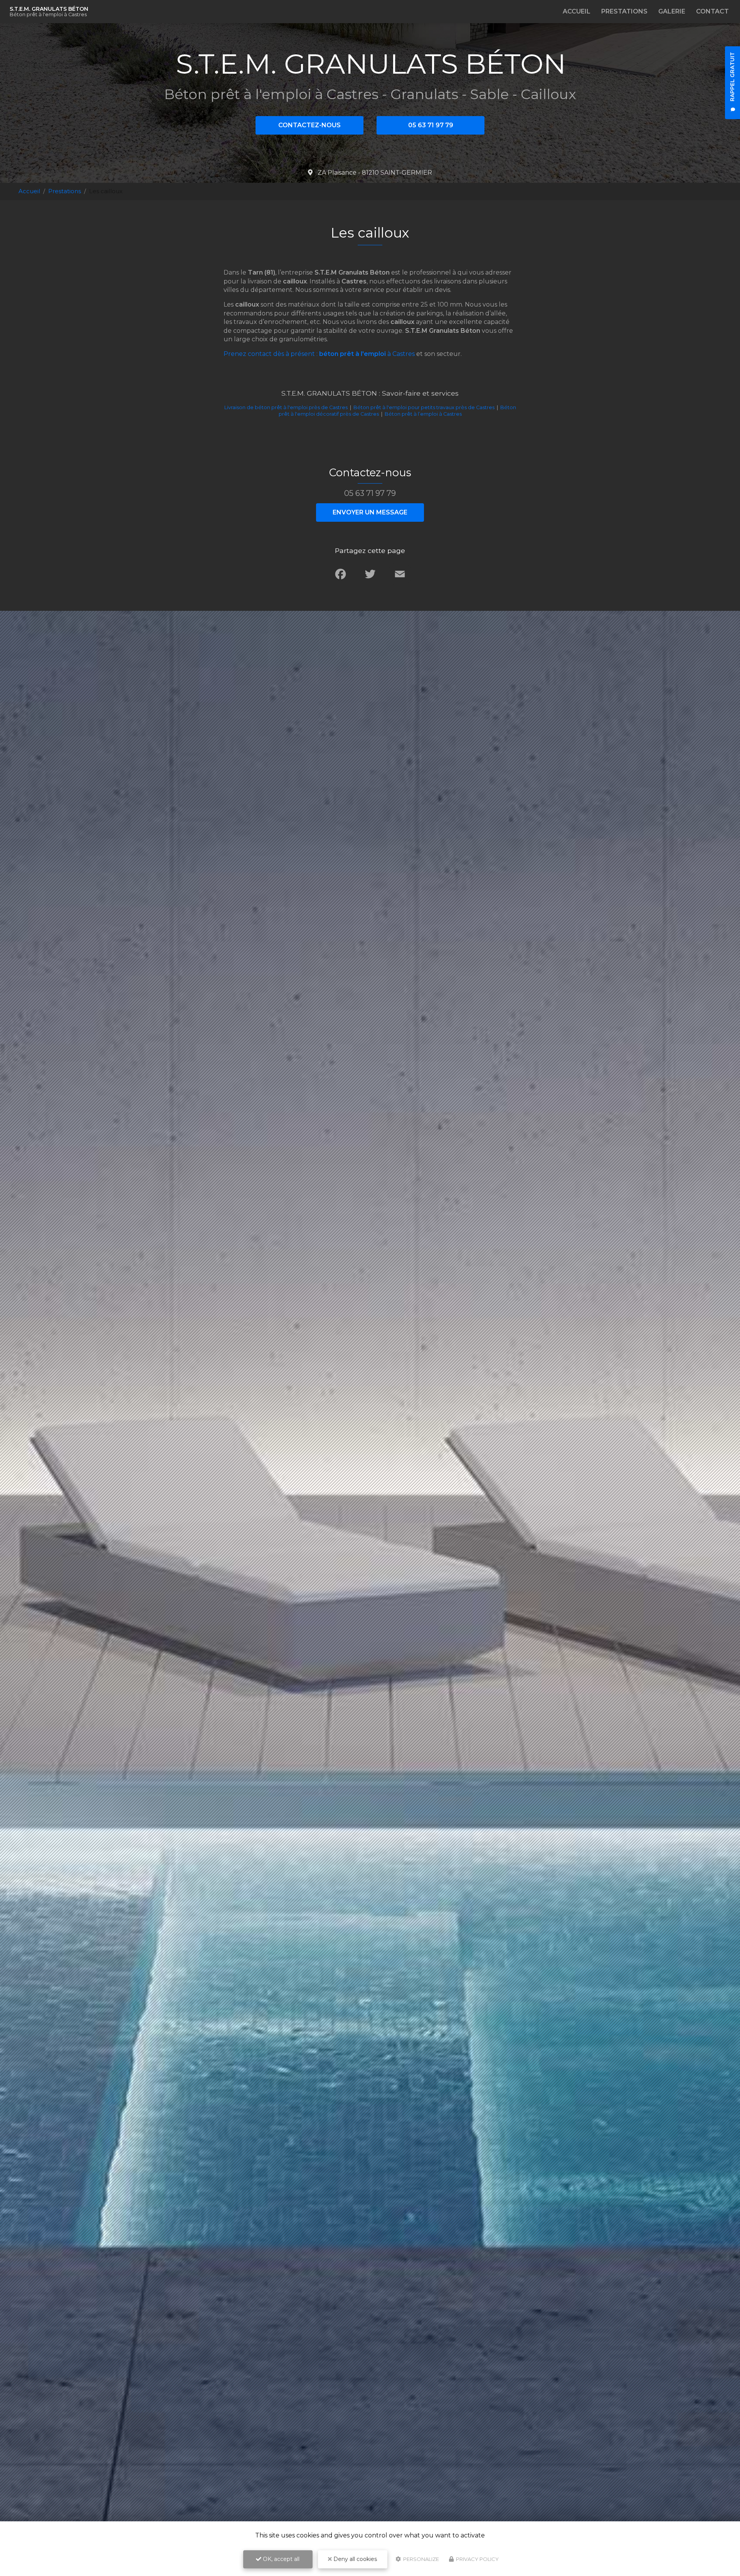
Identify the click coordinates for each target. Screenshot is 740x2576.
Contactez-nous (309, 125)
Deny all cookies (354, 2559)
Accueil (577, 11)
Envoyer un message (370, 512)
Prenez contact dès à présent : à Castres (319, 354)
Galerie (672, 11)
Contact (712, 11)
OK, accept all (280, 2559)
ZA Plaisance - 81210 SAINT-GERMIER (374, 173)
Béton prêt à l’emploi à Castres (423, 414)
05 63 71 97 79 (431, 125)
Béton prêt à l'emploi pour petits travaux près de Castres (424, 407)
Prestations (624, 11)
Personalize (420, 2559)
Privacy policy (477, 2559)
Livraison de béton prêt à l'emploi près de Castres (286, 407)
